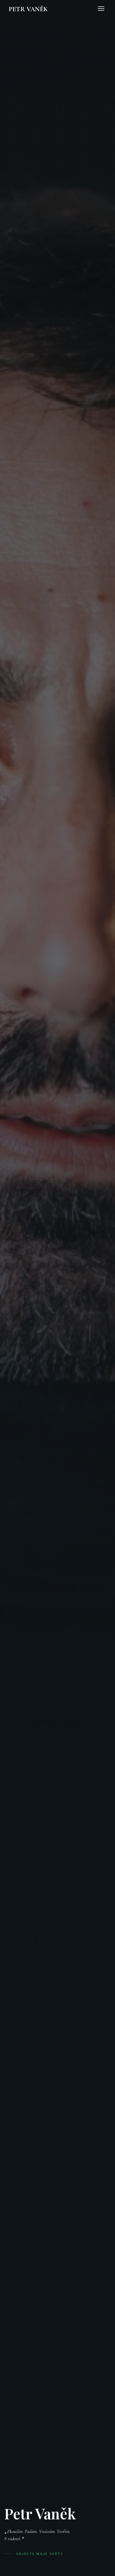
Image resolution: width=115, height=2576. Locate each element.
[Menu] (101, 9)
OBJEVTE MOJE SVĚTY (39, 2554)
